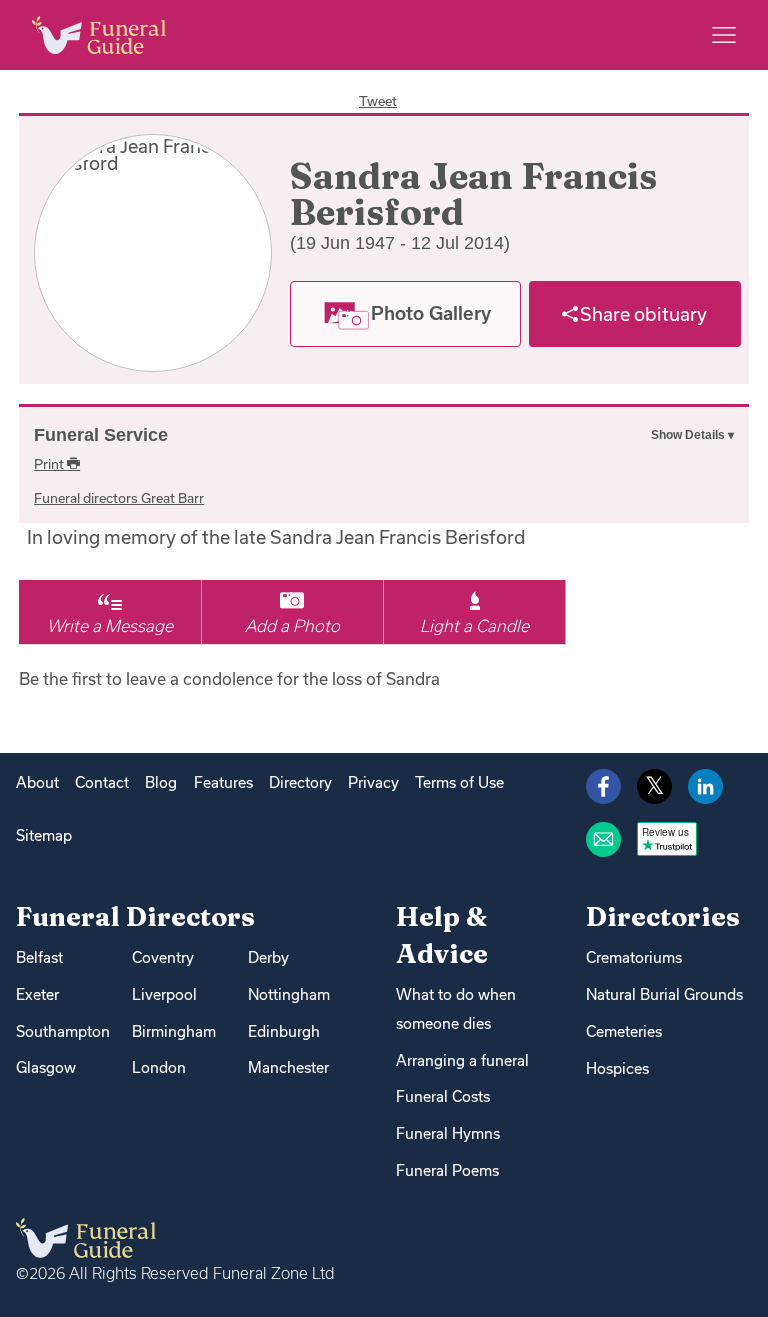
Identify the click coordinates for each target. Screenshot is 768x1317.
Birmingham (174, 1031)
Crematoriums (634, 957)
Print (50, 464)
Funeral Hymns (448, 1133)
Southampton (63, 1031)
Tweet (378, 101)
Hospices (617, 1068)
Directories (663, 916)
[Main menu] (724, 35)
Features (223, 782)
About (37, 782)
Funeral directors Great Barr (119, 498)
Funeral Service (101, 435)
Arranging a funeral (462, 1060)
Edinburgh (284, 1031)
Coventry (163, 957)
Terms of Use (459, 782)
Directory (300, 782)
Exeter (37, 994)
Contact (102, 782)
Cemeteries (624, 1031)
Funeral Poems (447, 1170)
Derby (268, 957)
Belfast (39, 957)
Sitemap (44, 835)
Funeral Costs (443, 1096)
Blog (161, 782)
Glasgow (46, 1067)
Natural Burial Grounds (664, 994)
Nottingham (289, 994)
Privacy (373, 782)
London (159, 1067)
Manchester (288, 1067)
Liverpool (164, 994)
